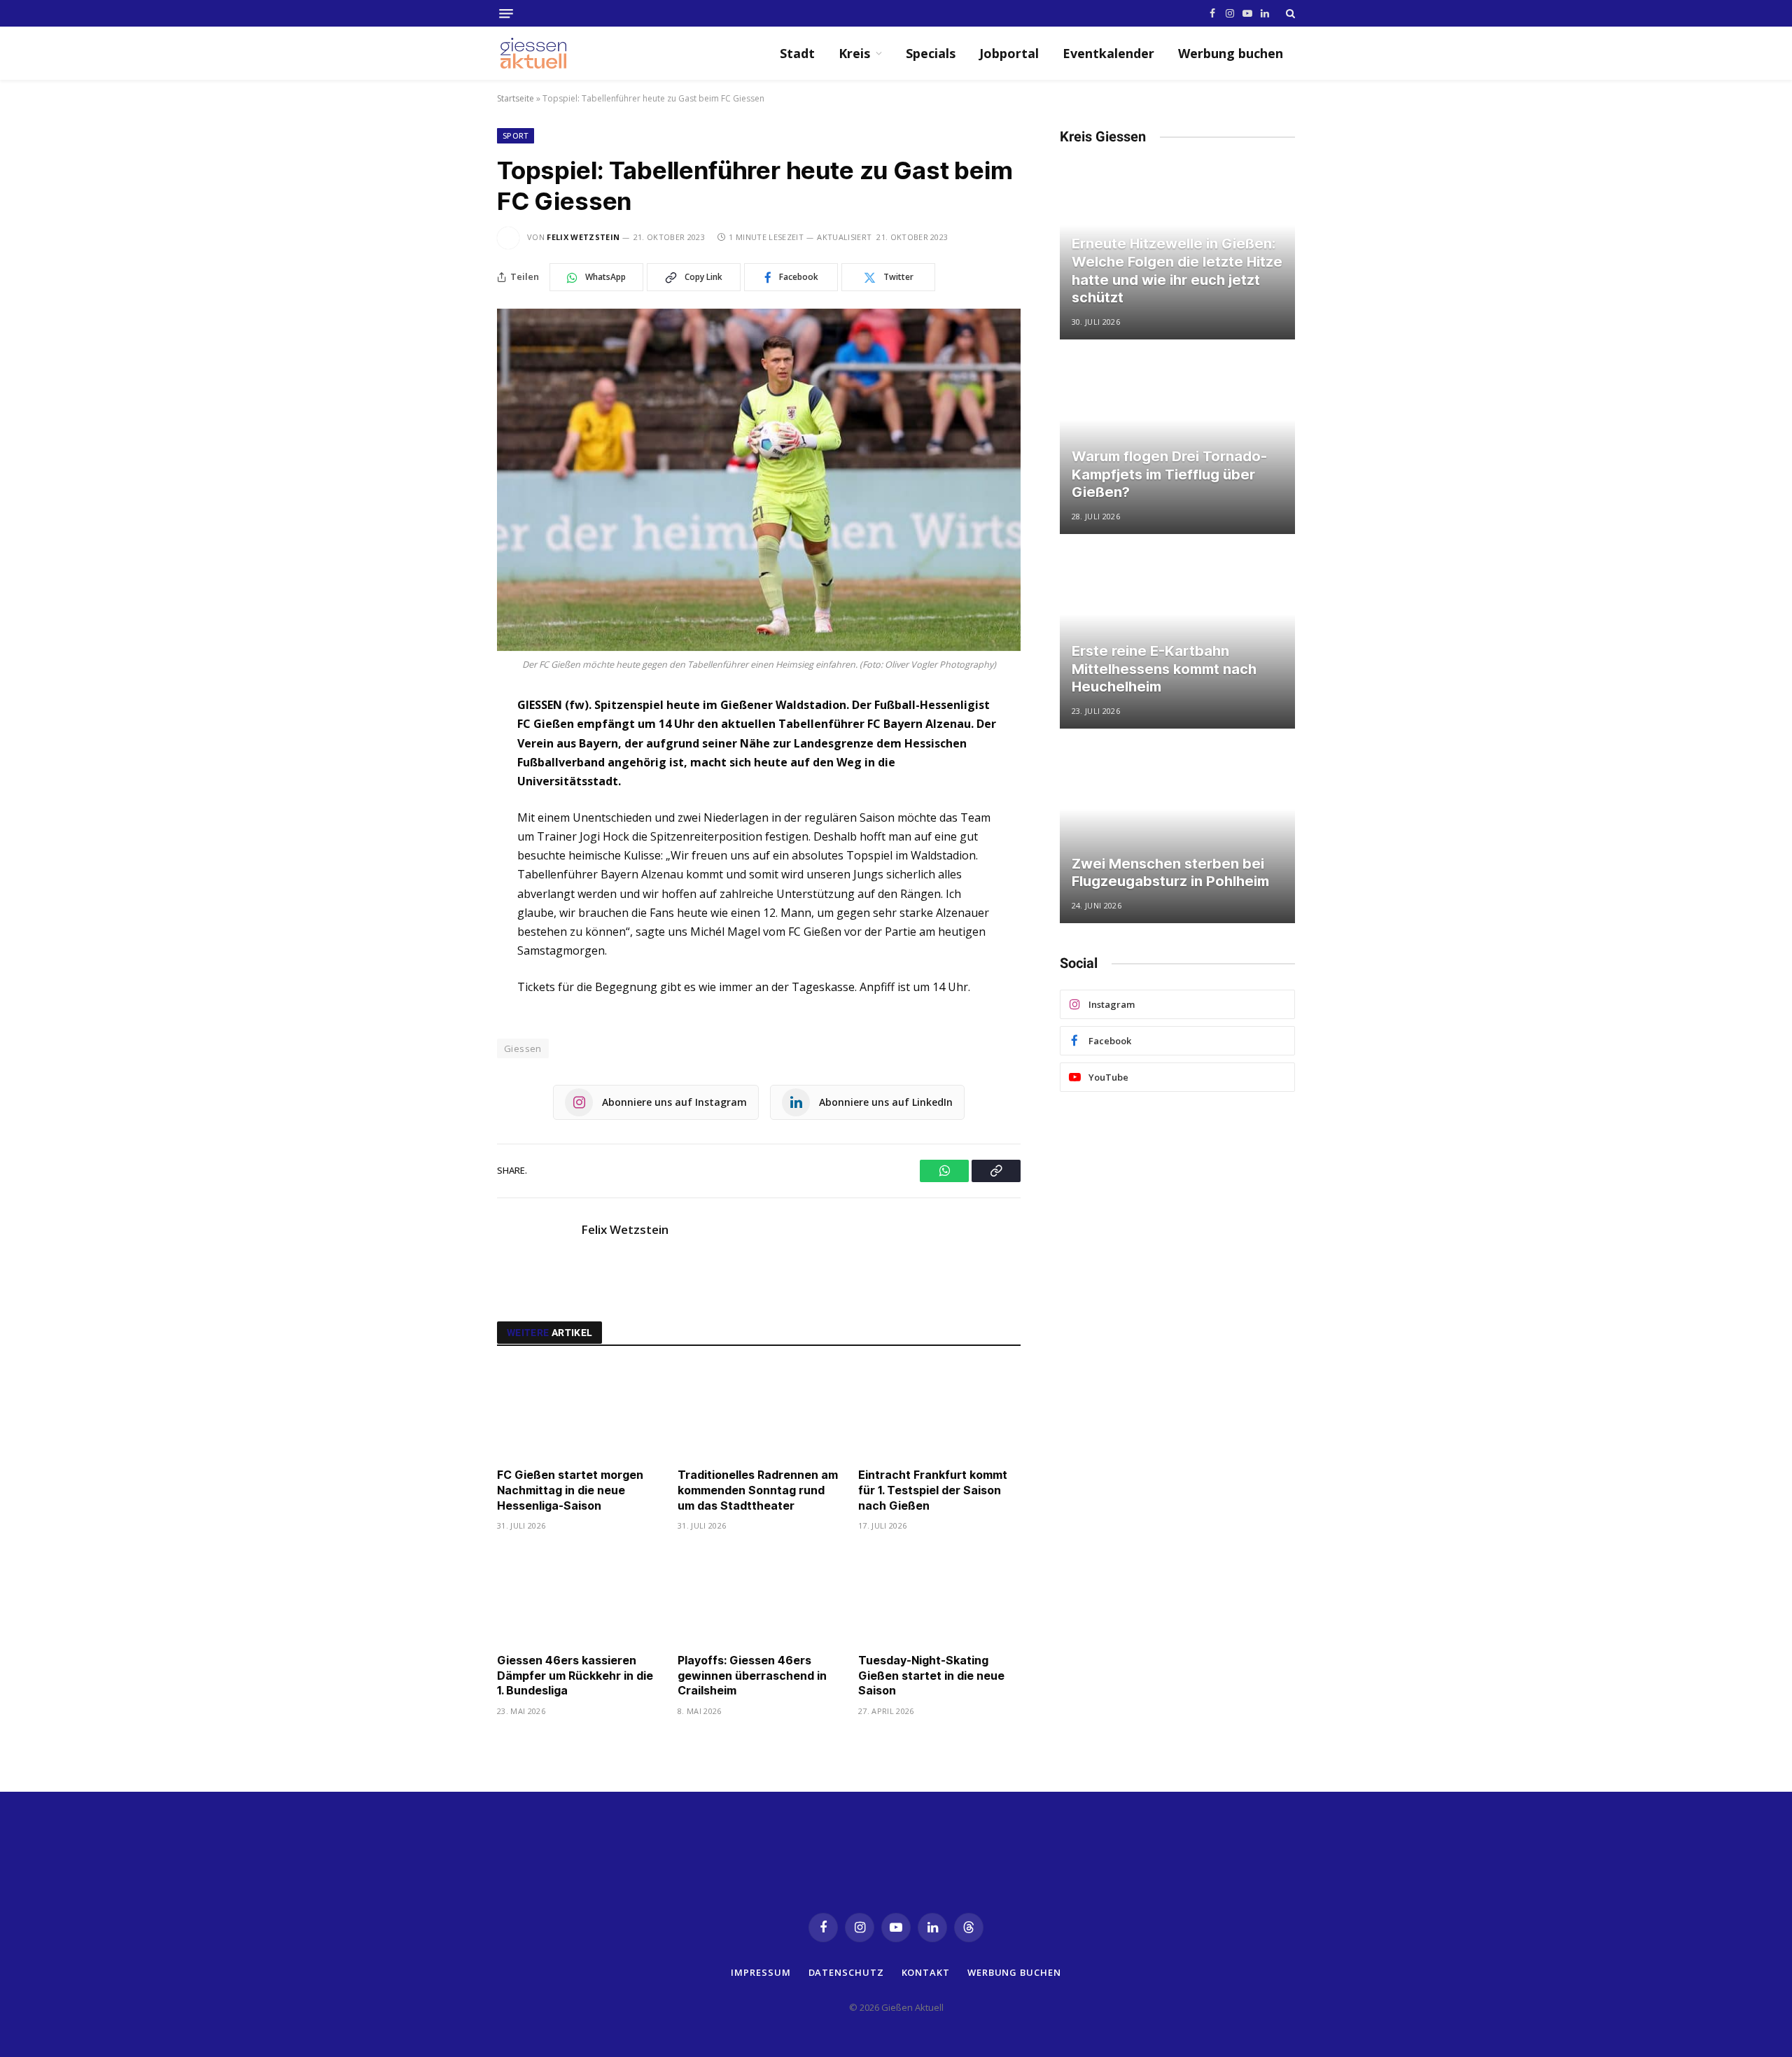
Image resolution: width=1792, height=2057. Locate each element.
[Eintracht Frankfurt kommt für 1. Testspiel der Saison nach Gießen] (939, 1411)
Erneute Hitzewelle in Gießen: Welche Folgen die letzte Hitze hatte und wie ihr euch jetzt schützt (1177, 271)
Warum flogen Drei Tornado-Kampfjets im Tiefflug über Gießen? (1169, 474)
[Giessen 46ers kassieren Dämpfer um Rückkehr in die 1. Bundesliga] (578, 1596)
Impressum (761, 1972)
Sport (516, 135)
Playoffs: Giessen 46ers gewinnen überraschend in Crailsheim (752, 1676)
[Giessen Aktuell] (540, 53)
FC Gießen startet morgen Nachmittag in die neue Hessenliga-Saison (570, 1490)
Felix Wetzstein (583, 237)
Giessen (523, 1048)
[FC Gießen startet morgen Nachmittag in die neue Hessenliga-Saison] (578, 1411)
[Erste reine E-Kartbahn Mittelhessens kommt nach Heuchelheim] (1177, 640)
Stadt (797, 53)
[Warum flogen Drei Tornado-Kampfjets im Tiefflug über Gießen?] (1177, 446)
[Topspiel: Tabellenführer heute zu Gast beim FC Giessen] (759, 480)
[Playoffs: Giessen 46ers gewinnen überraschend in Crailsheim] (759, 1596)
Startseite (516, 98)
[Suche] (1289, 13)
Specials (931, 53)
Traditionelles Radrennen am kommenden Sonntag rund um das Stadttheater (758, 1490)
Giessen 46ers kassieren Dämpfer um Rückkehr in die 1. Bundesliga (575, 1676)
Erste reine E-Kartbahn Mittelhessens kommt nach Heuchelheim (1164, 669)
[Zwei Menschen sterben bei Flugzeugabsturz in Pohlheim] (1177, 835)
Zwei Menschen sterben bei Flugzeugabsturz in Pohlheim (1170, 873)
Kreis (854, 53)
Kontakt (926, 1972)
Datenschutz (846, 1972)
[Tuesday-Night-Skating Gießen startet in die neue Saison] (939, 1596)
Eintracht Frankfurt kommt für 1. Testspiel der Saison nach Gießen (933, 1490)
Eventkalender (1108, 53)
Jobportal (1009, 53)
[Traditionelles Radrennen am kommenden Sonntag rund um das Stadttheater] (759, 1411)
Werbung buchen (1231, 53)
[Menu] (506, 14)
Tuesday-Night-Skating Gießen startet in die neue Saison (931, 1676)
